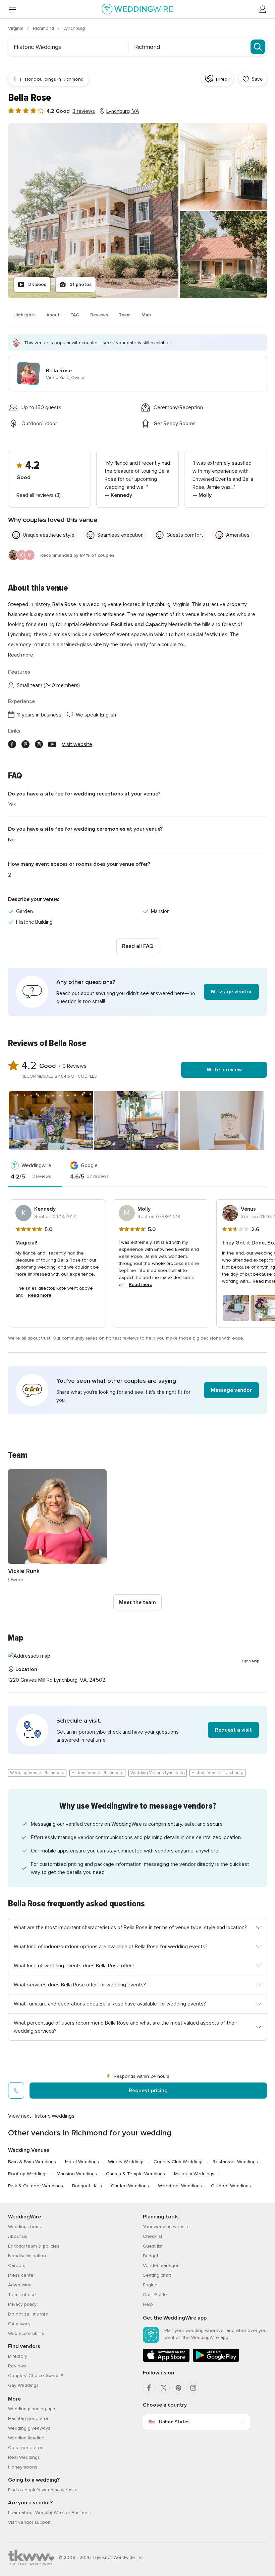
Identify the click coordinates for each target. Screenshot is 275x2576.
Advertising (20, 2285)
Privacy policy (22, 2304)
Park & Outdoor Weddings (36, 2186)
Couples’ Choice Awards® (36, 2376)
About (53, 315)
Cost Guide (155, 2295)
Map (146, 315)
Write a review (224, 1070)
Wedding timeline (26, 2438)
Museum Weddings (194, 2174)
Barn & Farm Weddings (32, 2162)
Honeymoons (23, 2467)
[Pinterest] (178, 2388)
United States (174, 2422)
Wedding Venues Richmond (37, 1773)
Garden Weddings (130, 2186)
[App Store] (166, 2361)
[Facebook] (149, 2388)
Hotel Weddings (82, 2162)
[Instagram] (193, 2388)
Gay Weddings (23, 2385)
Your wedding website (166, 2227)
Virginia (16, 28)
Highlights (24, 315)
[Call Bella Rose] (16, 2091)
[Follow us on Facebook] (12, 744)
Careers (17, 2265)
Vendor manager (161, 2265)
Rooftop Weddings (28, 2174)
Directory (18, 2356)
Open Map (251, 1661)
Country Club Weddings (179, 2162)
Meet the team (137, 1602)
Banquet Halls (87, 2186)
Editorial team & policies (34, 2246)
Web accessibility (26, 2333)
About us (18, 2236)
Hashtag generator (28, 2418)
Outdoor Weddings (231, 2186)
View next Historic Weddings (41, 2116)
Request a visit (233, 1730)
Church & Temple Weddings (135, 2174)
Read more (21, 655)
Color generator (25, 2448)
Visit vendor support (29, 2522)
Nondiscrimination (27, 2256)
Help (148, 2304)
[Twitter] (164, 2388)
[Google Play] (216, 2361)
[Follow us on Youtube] (52, 744)
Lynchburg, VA (123, 111)
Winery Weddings (126, 2162)
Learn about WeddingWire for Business (49, 2513)
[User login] (263, 9)
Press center (21, 2275)
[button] (137, 992)
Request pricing (148, 2091)
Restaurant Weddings (235, 2162)
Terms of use (22, 2295)
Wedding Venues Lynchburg (158, 1773)
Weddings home (25, 2227)
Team (125, 315)
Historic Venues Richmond (97, 1773)
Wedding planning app (32, 2409)
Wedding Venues (29, 2150)
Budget (151, 2256)
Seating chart (157, 2275)
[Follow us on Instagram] (39, 744)
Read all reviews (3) (39, 495)
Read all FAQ (138, 946)
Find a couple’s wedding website (43, 2490)
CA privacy (19, 2324)
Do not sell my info (28, 2314)
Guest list (153, 2246)
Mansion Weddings (77, 2174)
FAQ (75, 315)
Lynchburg (74, 28)
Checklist (153, 2236)
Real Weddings (24, 2457)
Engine (150, 2285)
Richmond (44, 28)
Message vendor (231, 992)
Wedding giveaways (29, 2428)
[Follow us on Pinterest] (25, 744)
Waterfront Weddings (180, 2186)
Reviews (99, 315)
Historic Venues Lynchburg (217, 1773)
